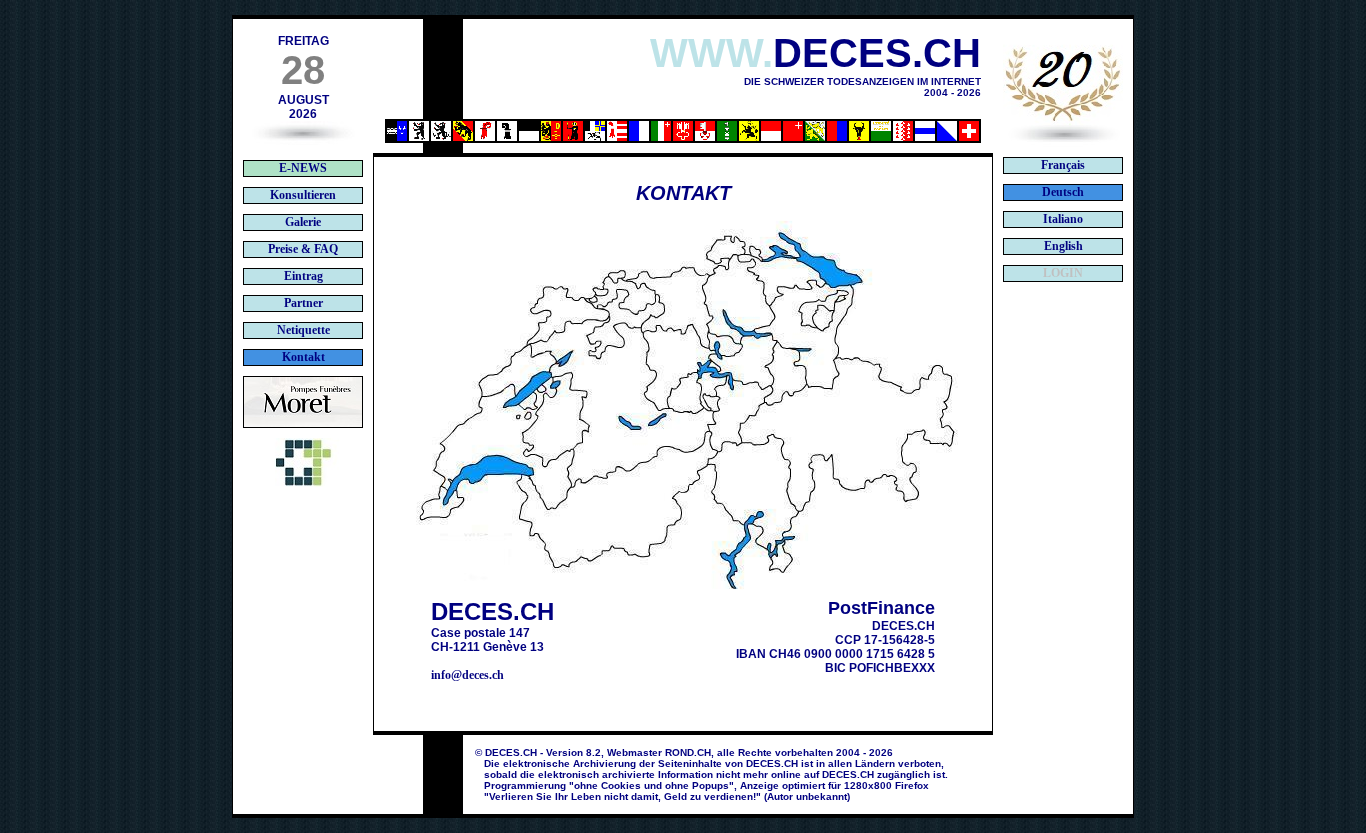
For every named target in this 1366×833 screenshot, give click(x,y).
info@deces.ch (467, 675)
